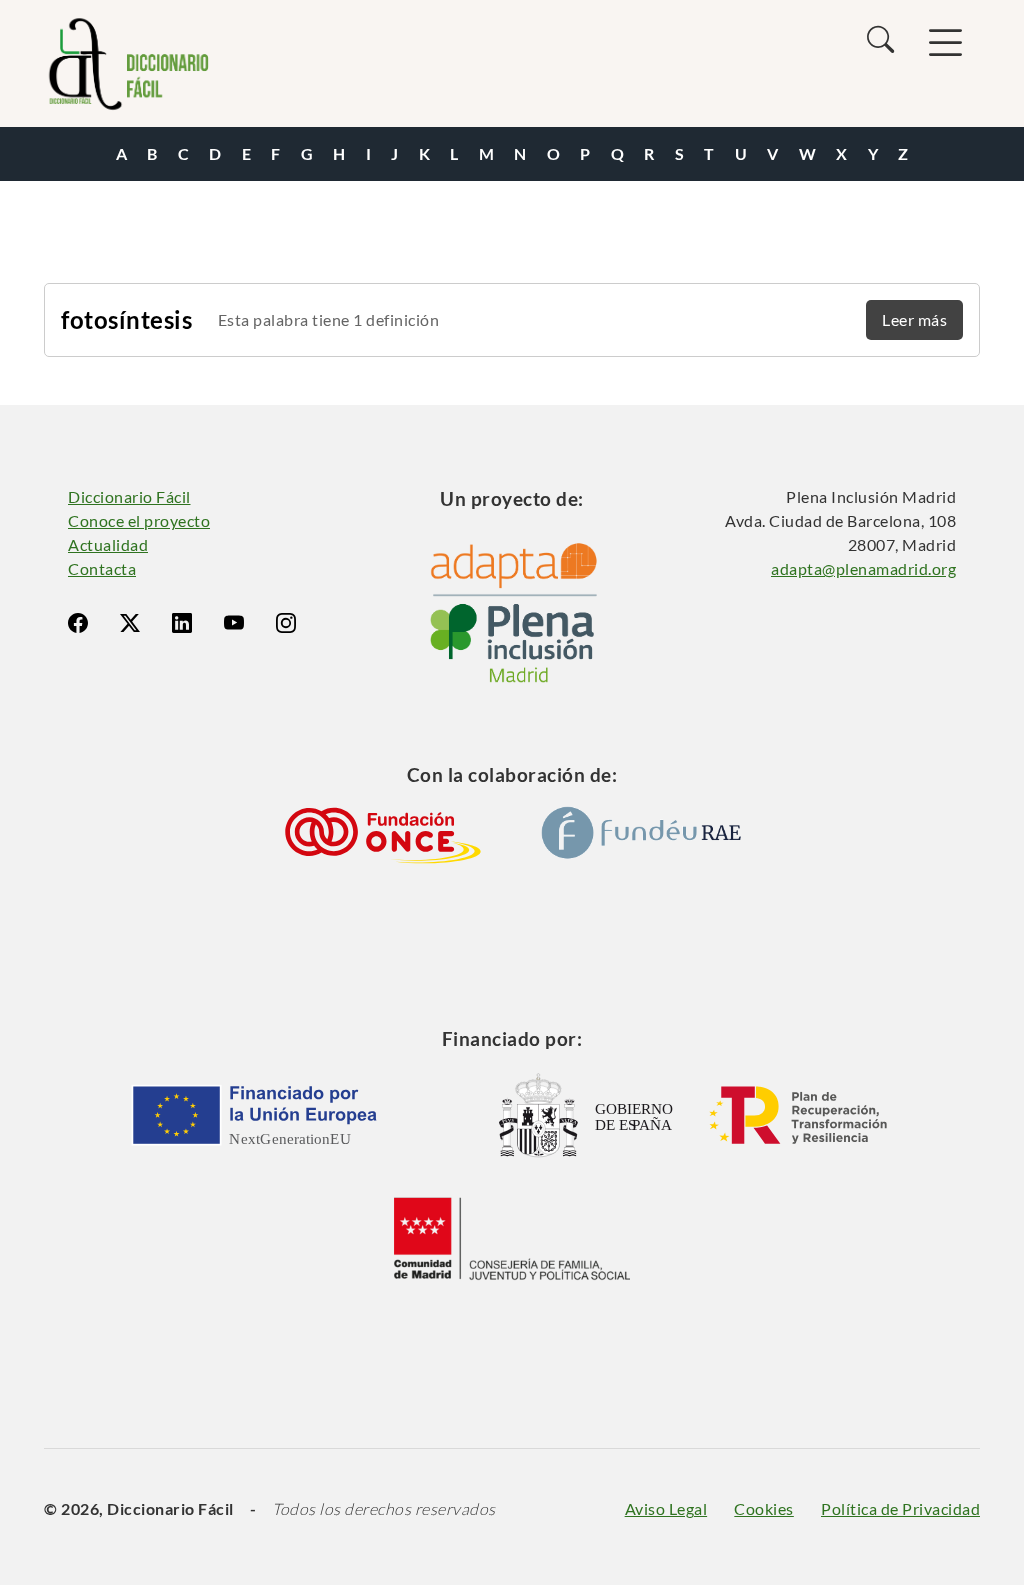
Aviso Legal (666, 1508)
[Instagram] (286, 623)
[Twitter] (130, 623)
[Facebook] (78, 623)
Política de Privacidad (900, 1508)
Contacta (102, 568)
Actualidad (108, 544)
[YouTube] (234, 623)
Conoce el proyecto (139, 520)
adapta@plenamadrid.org (863, 568)
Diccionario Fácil (129, 496)
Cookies (764, 1508)
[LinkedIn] (182, 623)
